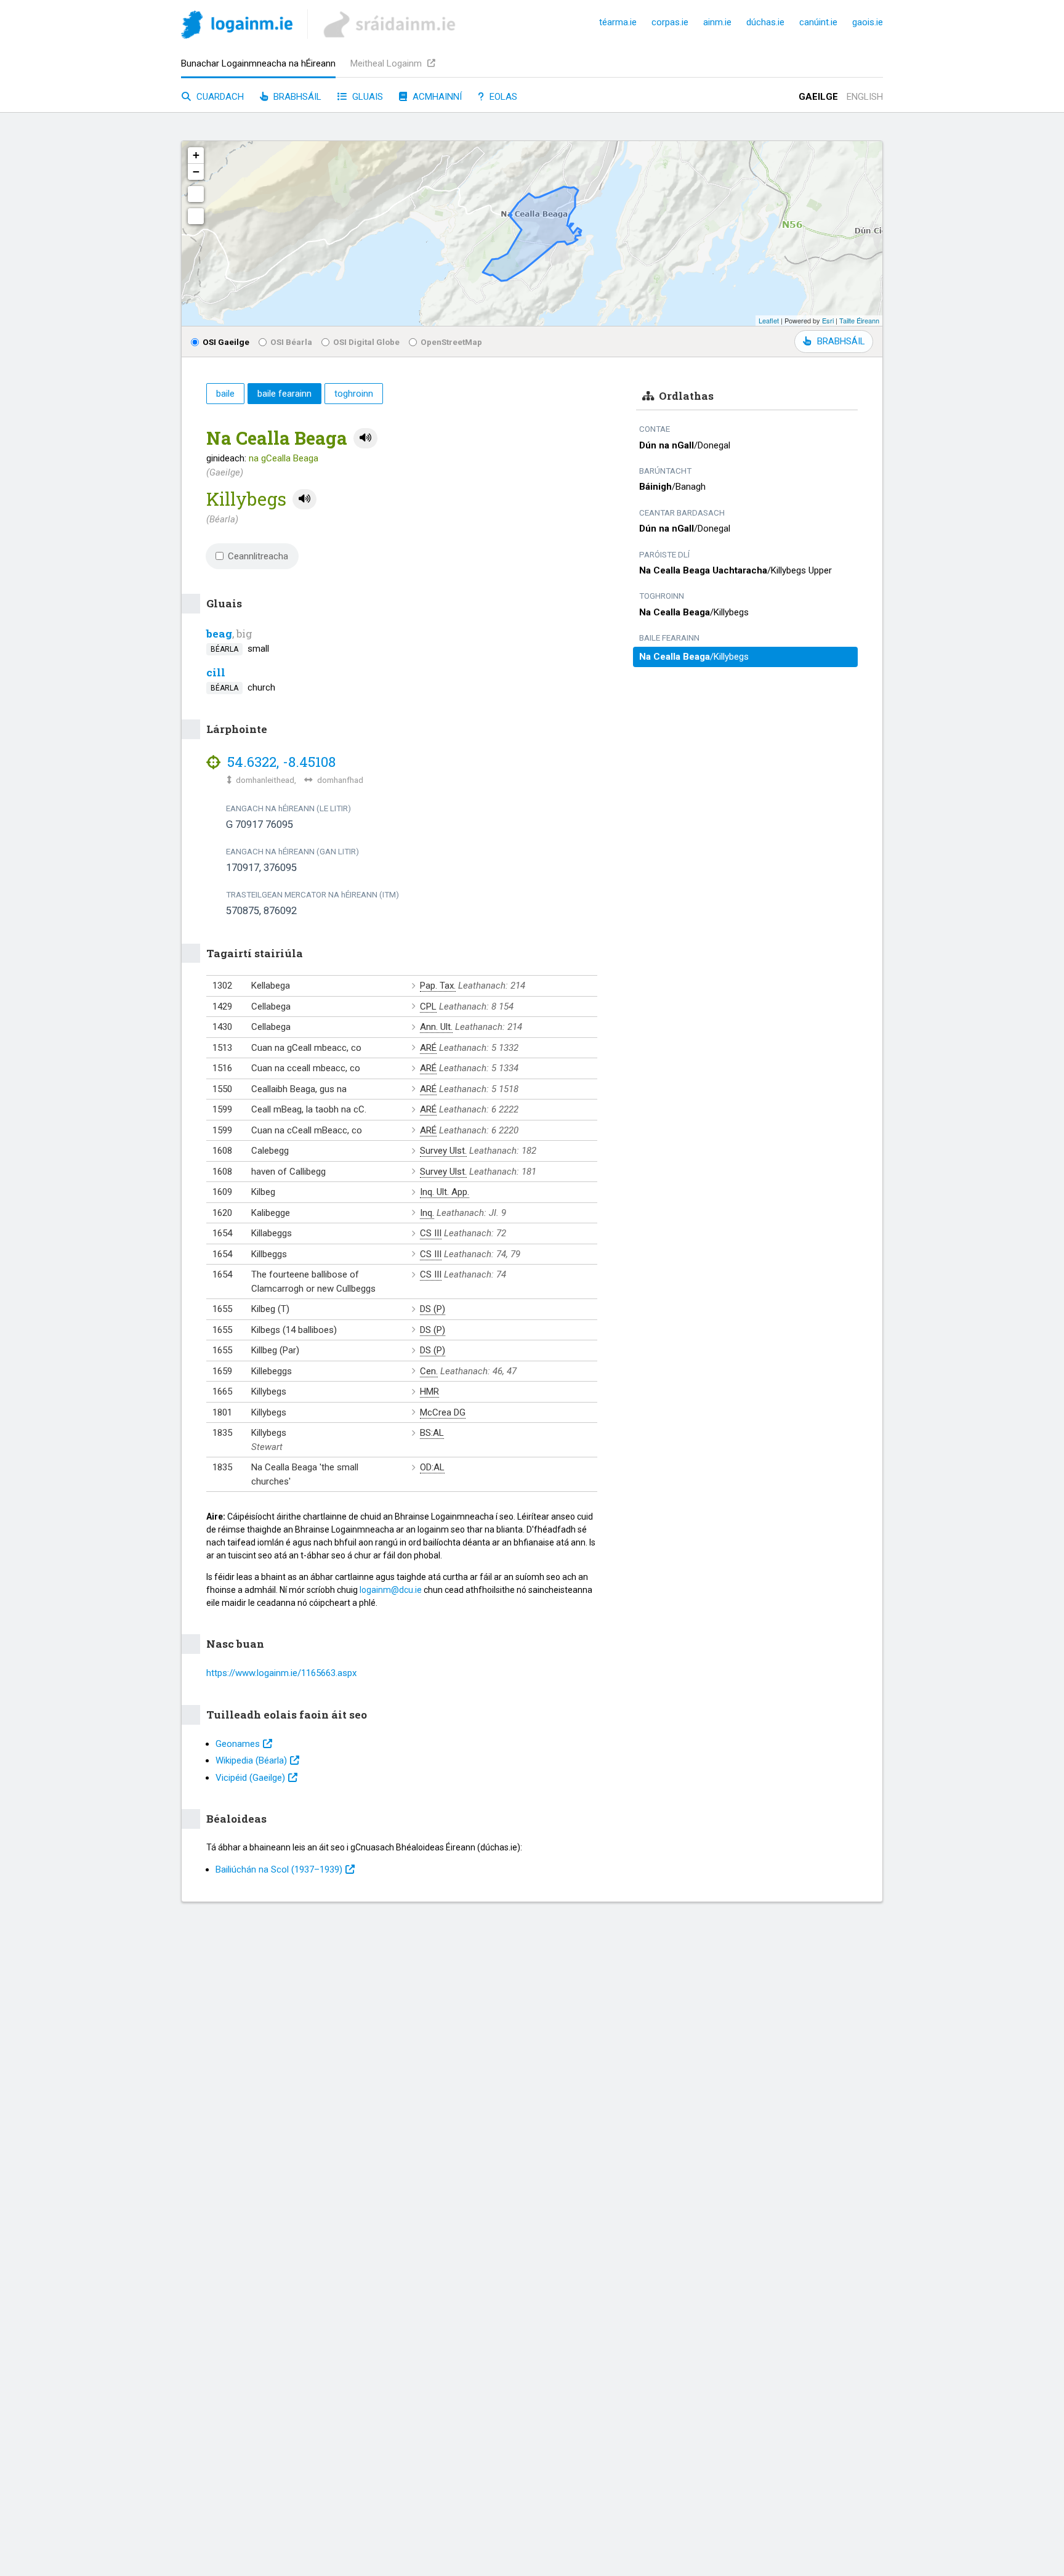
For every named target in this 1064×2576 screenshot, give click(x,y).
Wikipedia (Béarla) (251, 1760)
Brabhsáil (296, 97)
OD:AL (432, 1467)
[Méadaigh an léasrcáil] (196, 194)
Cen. (429, 1371)
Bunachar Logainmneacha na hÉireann (258, 63)
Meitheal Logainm (387, 63)
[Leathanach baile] (237, 27)
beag (219, 634)
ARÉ (428, 1048)
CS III (431, 1233)
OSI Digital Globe (366, 342)
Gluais (366, 97)
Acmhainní (436, 97)
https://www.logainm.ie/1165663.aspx (281, 1673)
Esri (828, 320)
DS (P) (433, 1309)
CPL (428, 1007)
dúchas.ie (765, 22)
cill (216, 672)
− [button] (196, 172)
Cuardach (219, 97)
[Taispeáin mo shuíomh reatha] (196, 216)
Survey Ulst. (443, 1151)
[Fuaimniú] (365, 438)
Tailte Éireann (859, 320)
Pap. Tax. (438, 986)
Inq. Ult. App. (445, 1192)
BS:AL (432, 1433)
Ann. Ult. (436, 1027)
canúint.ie (818, 22)
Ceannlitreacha (258, 556)
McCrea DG (443, 1412)
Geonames (238, 1744)
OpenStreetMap (451, 342)
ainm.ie (717, 22)
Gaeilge (818, 97)
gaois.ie (868, 22)
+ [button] (196, 155)
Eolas (502, 97)
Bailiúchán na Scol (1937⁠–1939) (279, 1869)
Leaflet (769, 320)
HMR (429, 1391)
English (865, 97)
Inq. (427, 1213)
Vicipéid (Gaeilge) (250, 1778)
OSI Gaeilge (226, 342)
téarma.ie (618, 22)
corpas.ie (670, 22)
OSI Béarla (291, 342)
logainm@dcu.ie (391, 1590)
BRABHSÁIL (841, 341)
